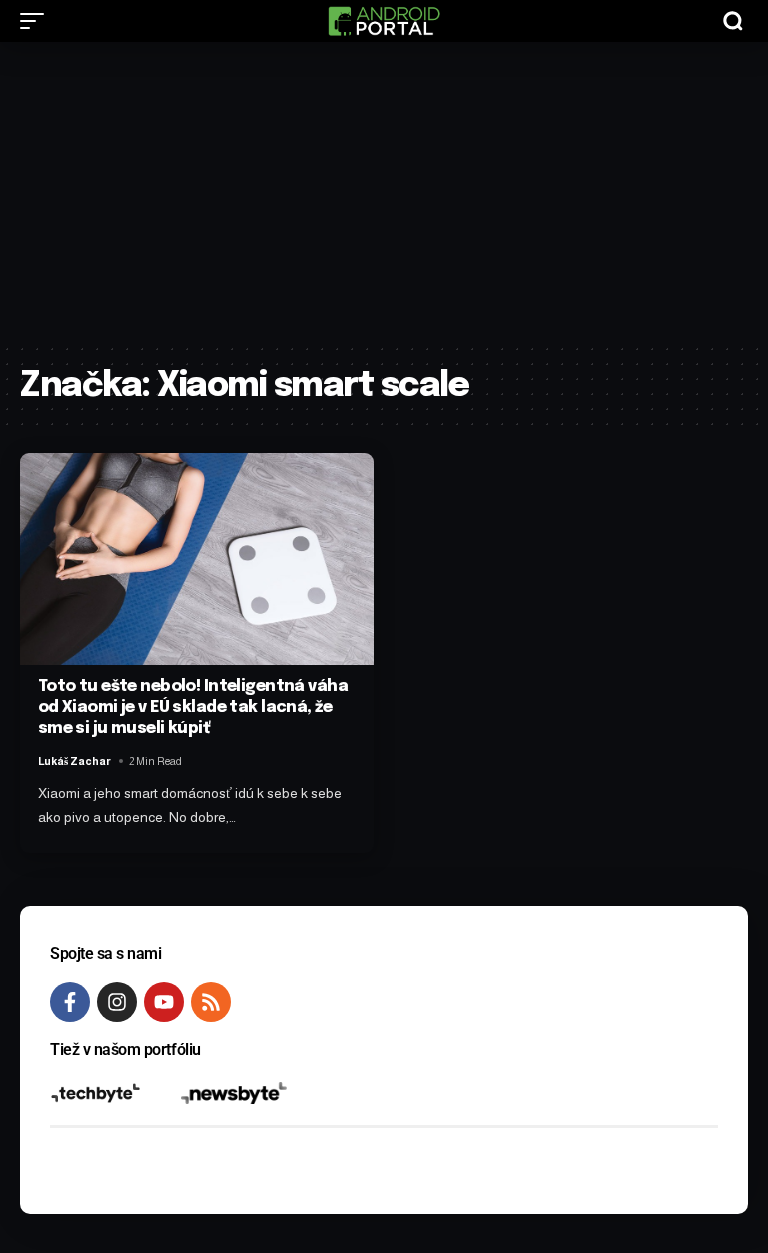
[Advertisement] (384, 192)
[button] (37, 21)
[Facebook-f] (70, 1002)
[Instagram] (117, 1002)
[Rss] (211, 1002)
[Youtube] (164, 1002)
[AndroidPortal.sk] (384, 21)
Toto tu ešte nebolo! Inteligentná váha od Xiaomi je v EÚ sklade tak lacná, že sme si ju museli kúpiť (193, 707)
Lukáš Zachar (74, 761)
